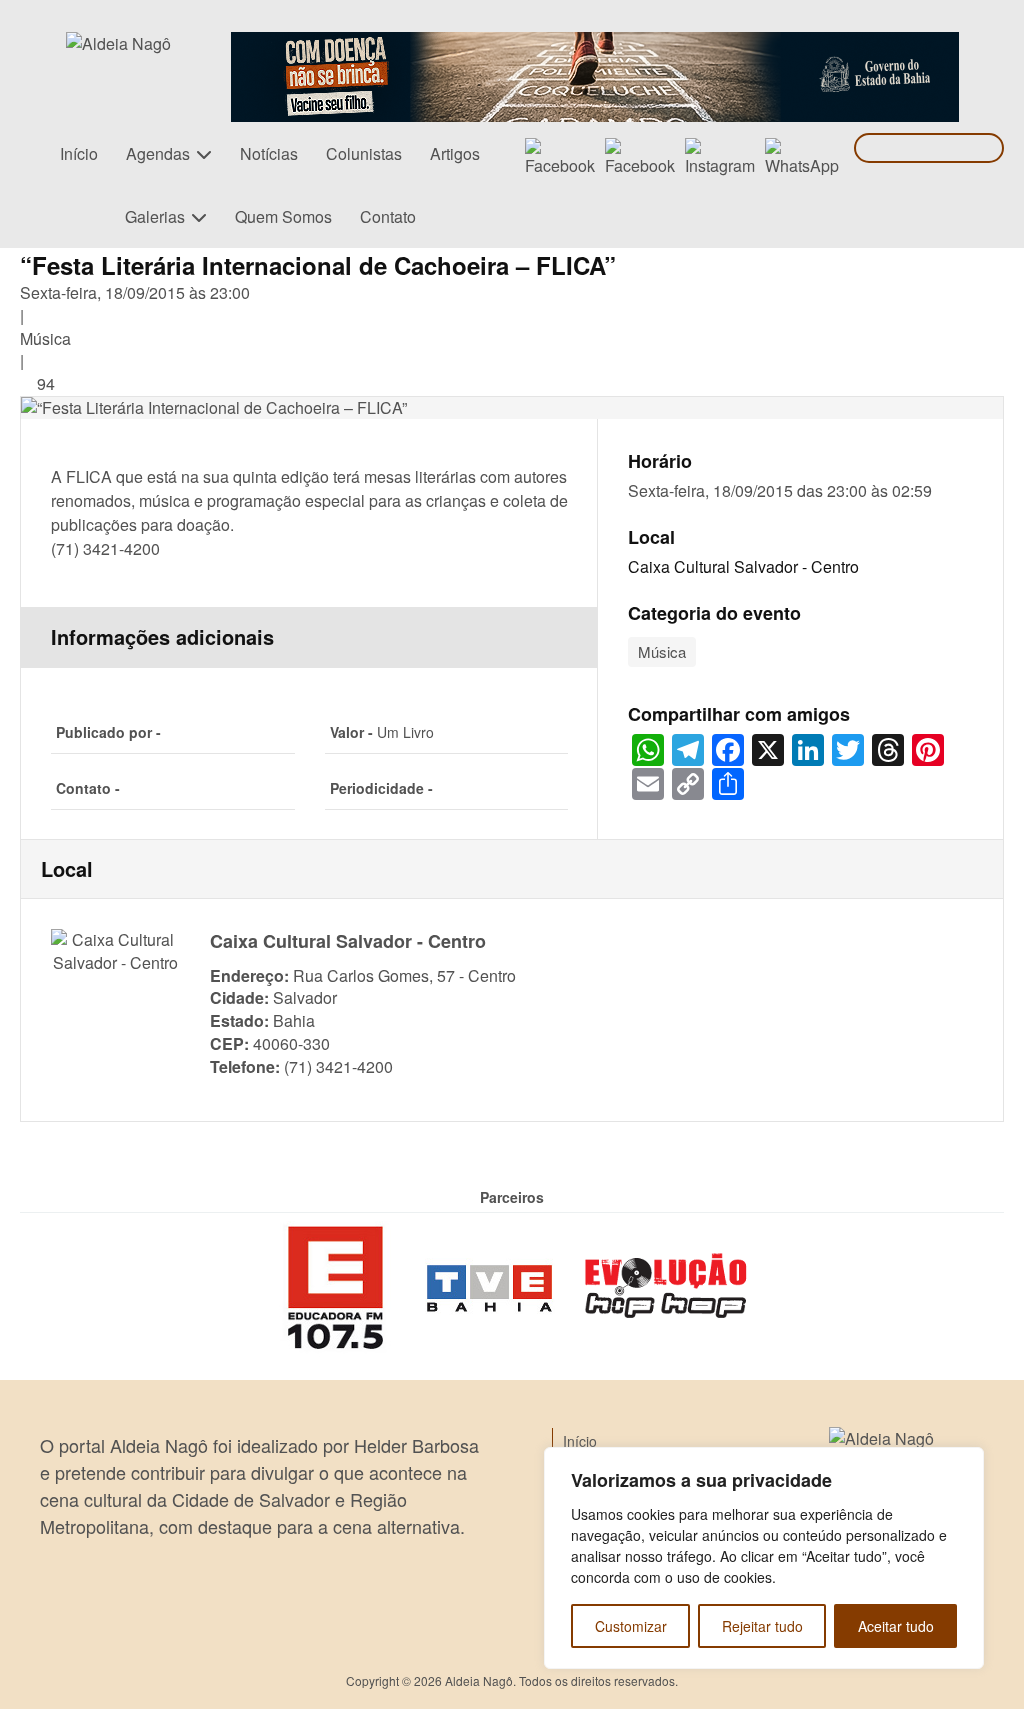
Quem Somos (283, 216)
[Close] (963, 1464)
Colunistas (364, 153)
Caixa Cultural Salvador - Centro (743, 567)
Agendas (158, 153)
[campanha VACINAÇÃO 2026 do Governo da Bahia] (595, 43)
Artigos (455, 153)
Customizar (631, 1626)
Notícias (269, 153)
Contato (388, 216)
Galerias (155, 216)
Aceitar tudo (896, 1626)
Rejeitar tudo (762, 1626)
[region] (764, 1558)
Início (79, 153)
